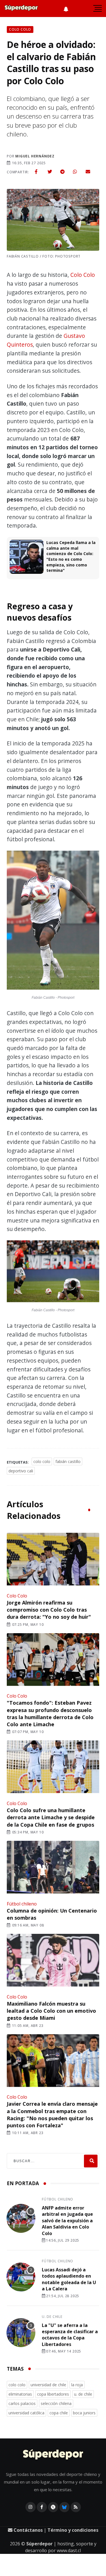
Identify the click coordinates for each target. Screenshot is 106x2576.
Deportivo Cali (21, 1471)
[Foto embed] (53, 921)
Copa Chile (59, 2413)
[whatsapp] (75, 172)
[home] (21, 9)
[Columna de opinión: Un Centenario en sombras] (53, 1868)
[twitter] (50, 172)
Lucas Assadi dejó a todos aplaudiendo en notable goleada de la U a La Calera (69, 2279)
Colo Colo (83, 275)
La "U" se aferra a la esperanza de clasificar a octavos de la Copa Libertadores (70, 2335)
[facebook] (36, 172)
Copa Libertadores (53, 2394)
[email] (88, 172)
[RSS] (76, 2507)
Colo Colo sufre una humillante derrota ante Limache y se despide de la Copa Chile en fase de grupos (51, 1817)
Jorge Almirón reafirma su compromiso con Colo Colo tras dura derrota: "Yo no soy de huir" (49, 1610)
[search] (91, 2161)
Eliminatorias (20, 2394)
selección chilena (56, 2403)
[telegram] (62, 172)
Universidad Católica (26, 2413)
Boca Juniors (84, 2413)
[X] (53, 2507)
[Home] (53, 2455)
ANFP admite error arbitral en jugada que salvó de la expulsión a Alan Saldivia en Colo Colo (67, 2221)
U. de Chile (52, 2317)
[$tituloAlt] (21, 2219)
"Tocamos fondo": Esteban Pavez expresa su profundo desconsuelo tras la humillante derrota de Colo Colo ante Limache (50, 1713)
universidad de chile (48, 2385)
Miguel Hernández (35, 156)
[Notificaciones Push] (66, 9)
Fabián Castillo (68, 1461)
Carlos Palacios (22, 2403)
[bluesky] (64, 2507)
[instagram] (31, 2507)
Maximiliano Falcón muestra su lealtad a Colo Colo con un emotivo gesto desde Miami (51, 2011)
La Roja (77, 2385)
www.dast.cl (69, 2550)
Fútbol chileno (22, 1904)
